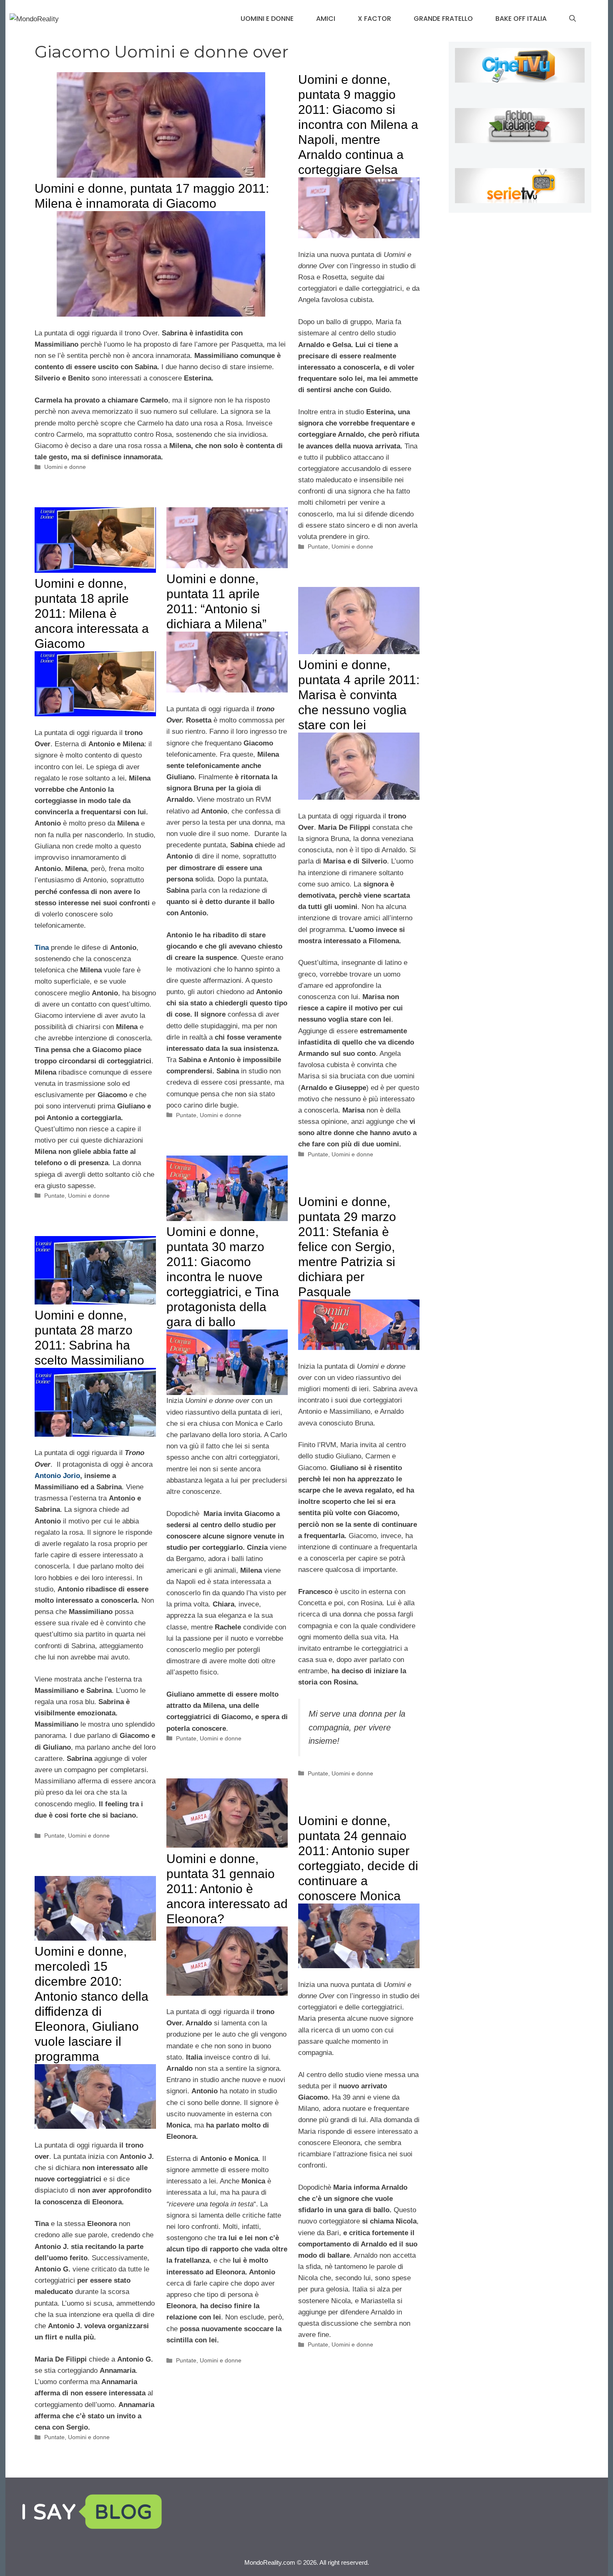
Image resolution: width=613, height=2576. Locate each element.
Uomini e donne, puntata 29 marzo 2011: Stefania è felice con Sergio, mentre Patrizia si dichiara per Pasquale (347, 1247)
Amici (326, 19)
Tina (42, 948)
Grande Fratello (443, 19)
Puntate (318, 546)
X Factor (374, 19)
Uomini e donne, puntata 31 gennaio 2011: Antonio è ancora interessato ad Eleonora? (227, 1889)
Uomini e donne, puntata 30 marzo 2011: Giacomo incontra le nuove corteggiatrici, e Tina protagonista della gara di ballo (223, 1277)
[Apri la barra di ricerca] (573, 19)
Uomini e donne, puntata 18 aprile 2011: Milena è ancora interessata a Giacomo (92, 613)
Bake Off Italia (521, 19)
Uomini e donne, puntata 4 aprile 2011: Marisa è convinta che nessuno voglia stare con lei (359, 695)
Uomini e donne (267, 19)
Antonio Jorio (57, 1476)
